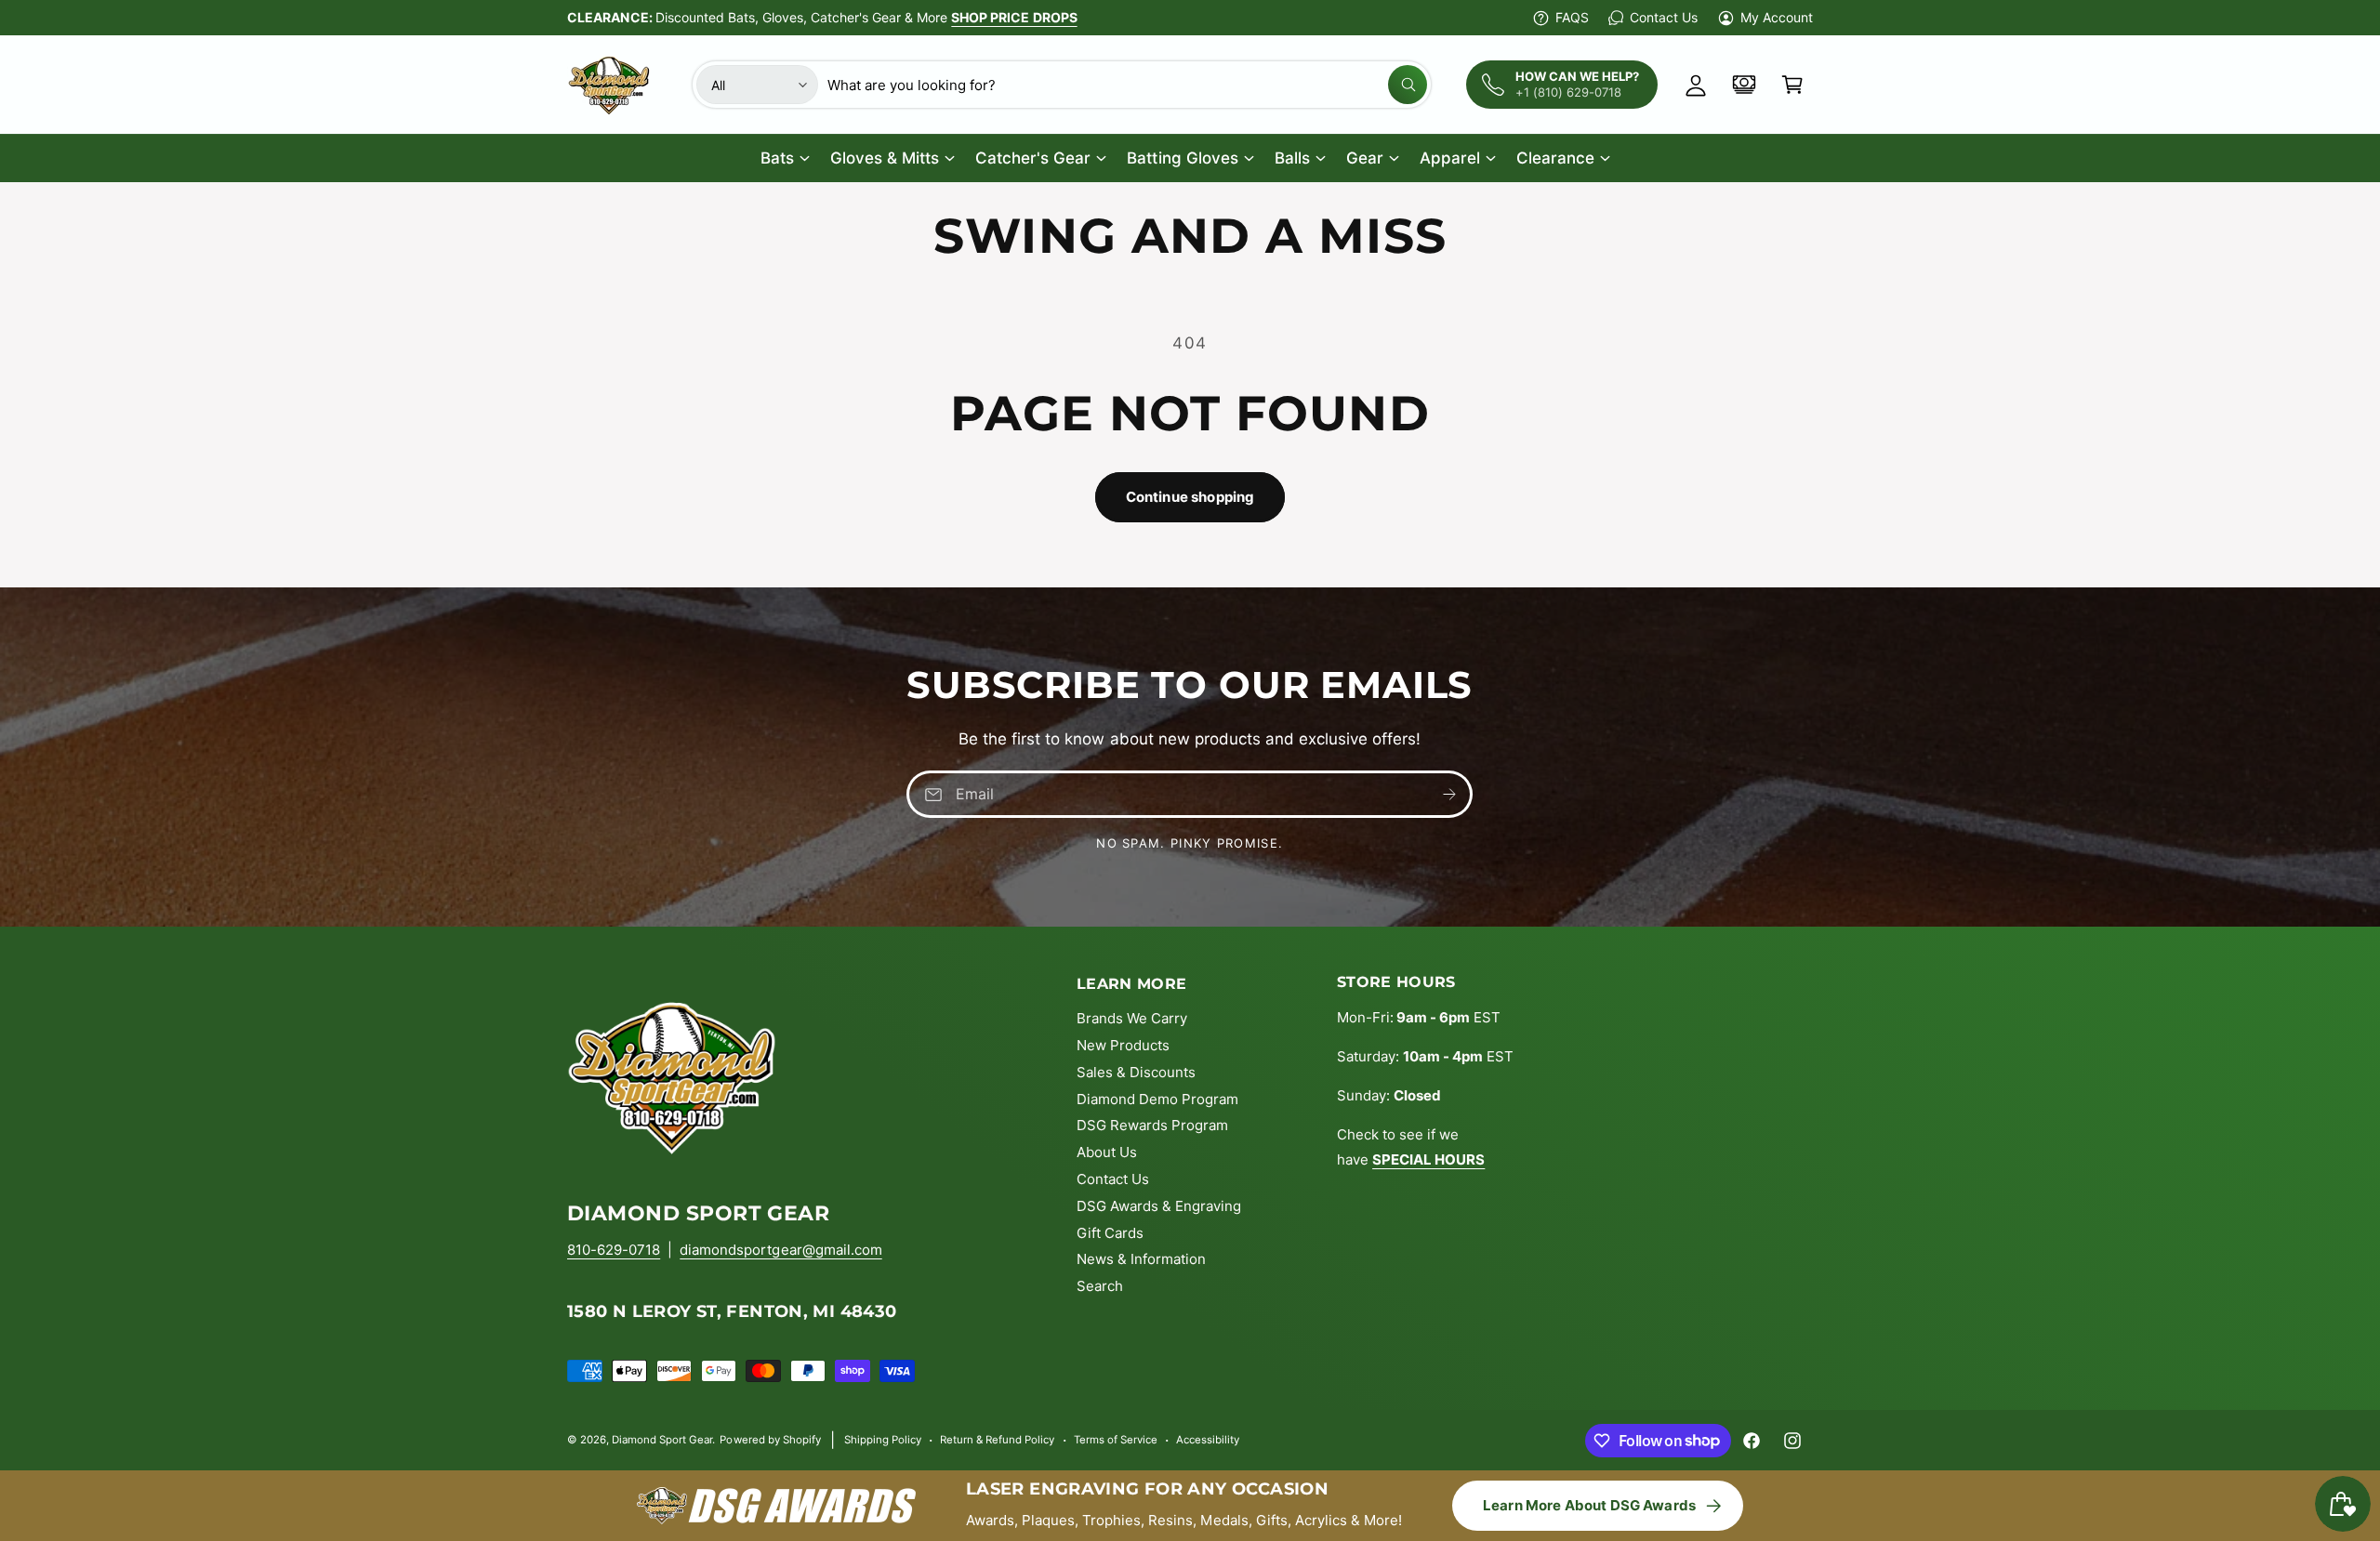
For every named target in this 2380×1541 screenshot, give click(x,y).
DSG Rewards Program (1152, 1125)
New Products (1123, 1045)
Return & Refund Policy (997, 1440)
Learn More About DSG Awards (1589, 1505)
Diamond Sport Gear (662, 1440)
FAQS (1572, 17)
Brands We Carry (1132, 1018)
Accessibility (1208, 1440)
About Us (1107, 1152)
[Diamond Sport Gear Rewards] (1744, 85)
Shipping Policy (883, 1440)
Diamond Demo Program (1157, 1099)
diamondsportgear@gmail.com (780, 1250)
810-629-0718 (614, 1250)
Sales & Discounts (1136, 1072)
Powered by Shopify (770, 1440)
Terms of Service (1116, 1440)
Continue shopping (1190, 497)
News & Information (1141, 1259)
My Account (1777, 17)
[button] (1792, 85)
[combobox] (1127, 85)
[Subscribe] (1450, 794)
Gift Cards (1110, 1233)
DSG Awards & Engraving (1159, 1206)
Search (1100, 1286)
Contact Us (1663, 17)
